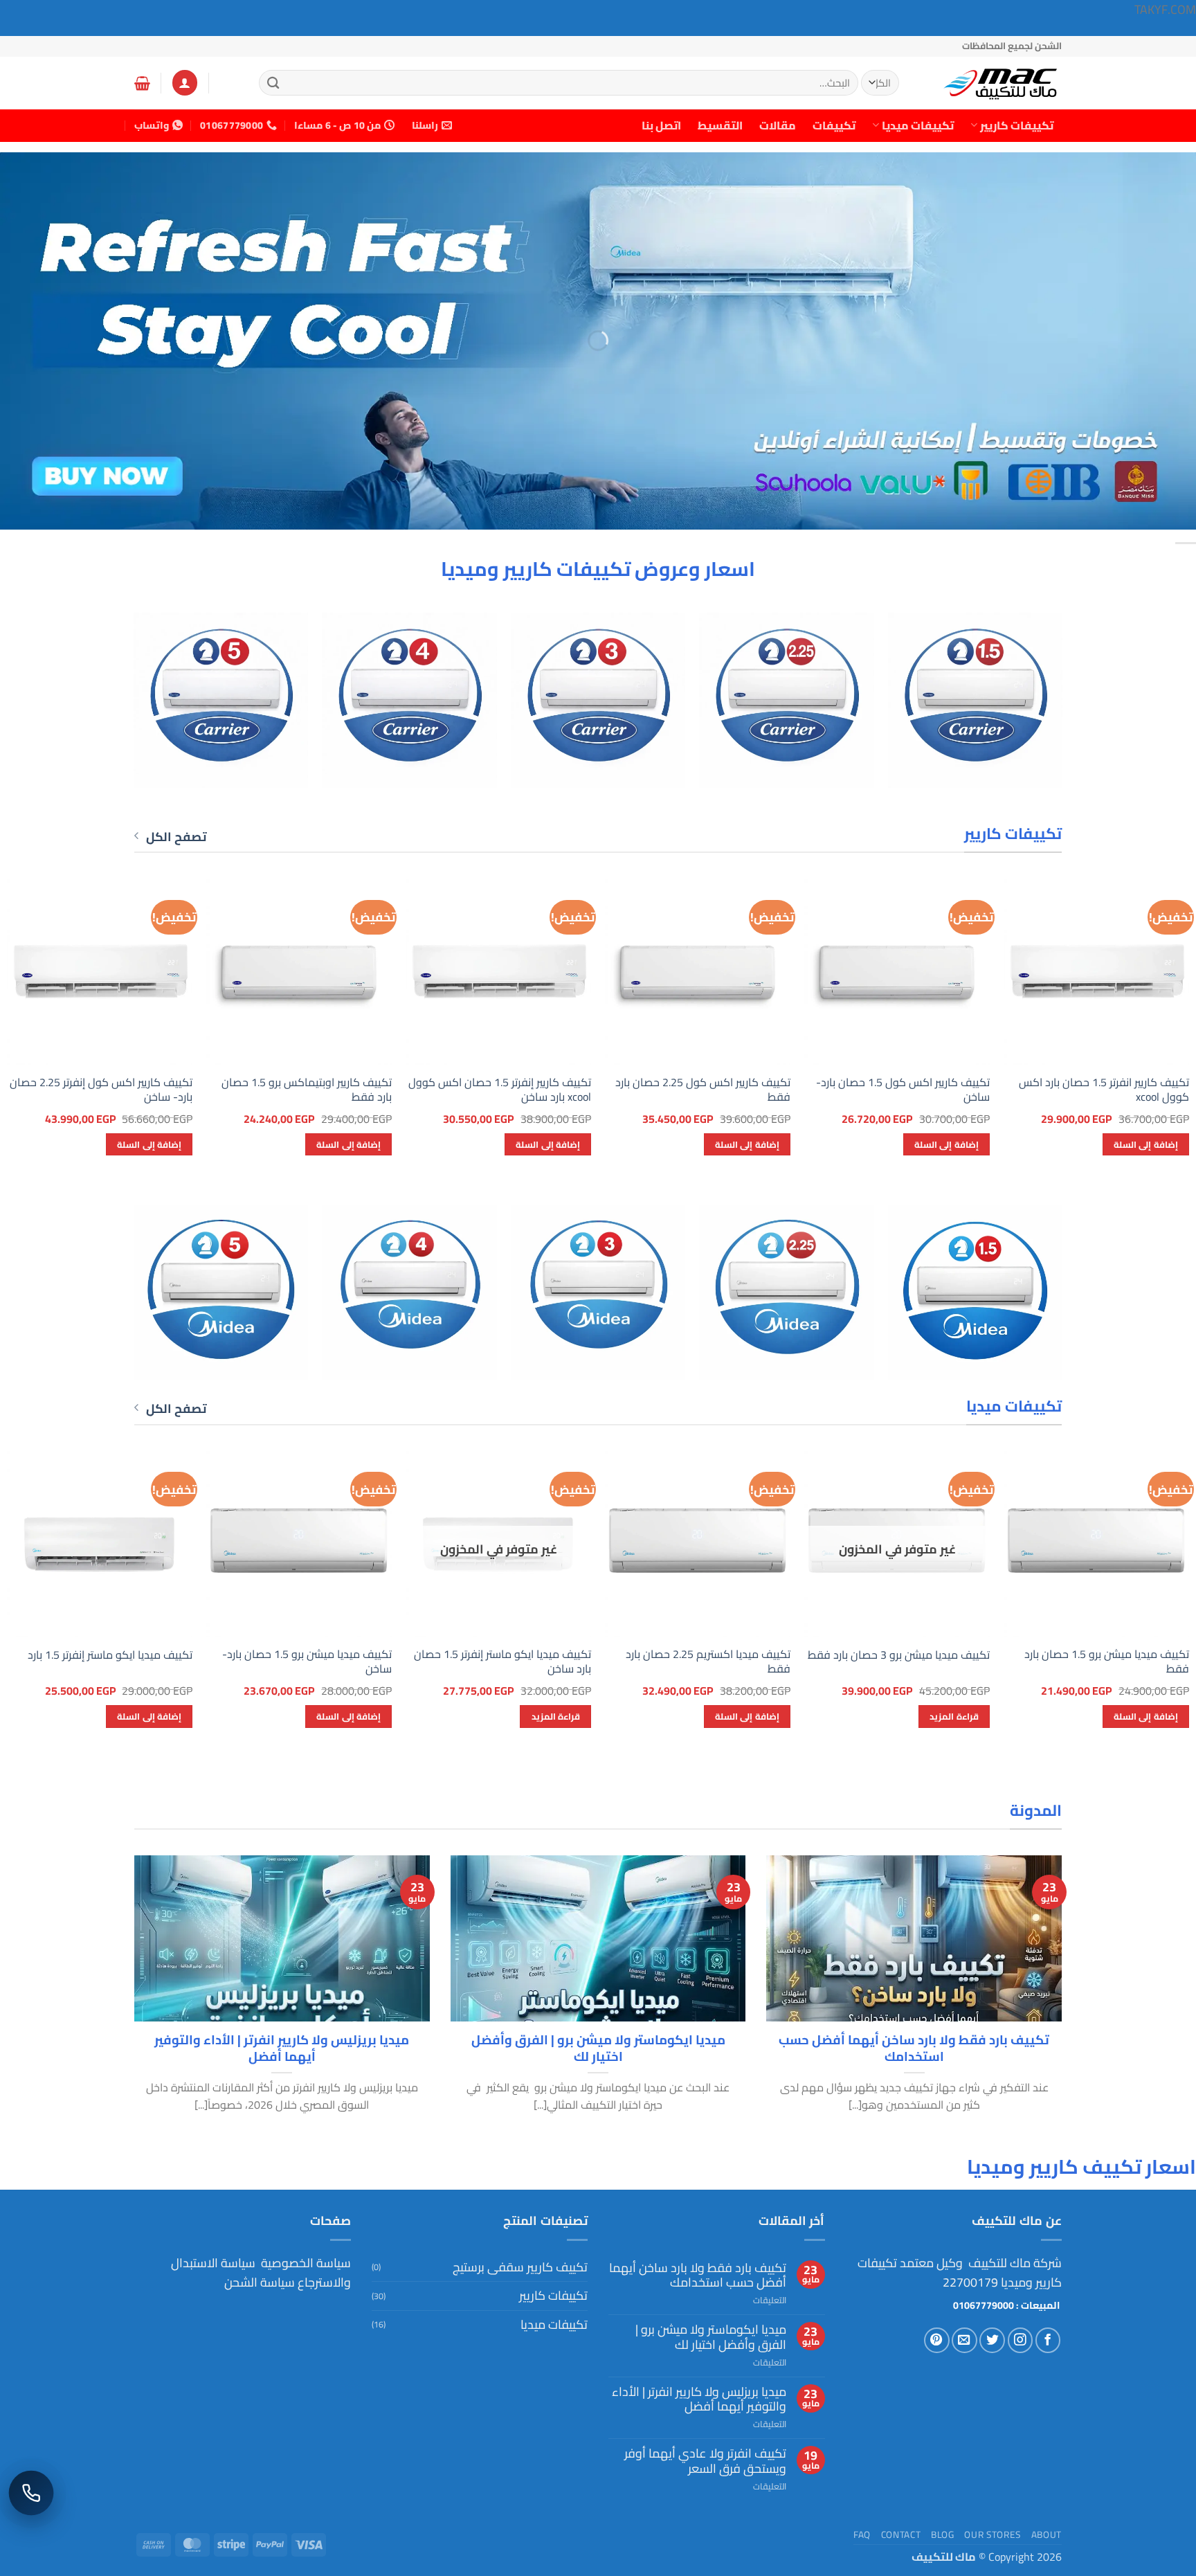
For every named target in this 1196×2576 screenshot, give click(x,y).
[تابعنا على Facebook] (1048, 2340)
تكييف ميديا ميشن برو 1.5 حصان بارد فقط (1107, 1661)
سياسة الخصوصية (305, 2263)
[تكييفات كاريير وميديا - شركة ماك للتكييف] (993, 83)
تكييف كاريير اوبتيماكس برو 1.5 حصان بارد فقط (307, 1090)
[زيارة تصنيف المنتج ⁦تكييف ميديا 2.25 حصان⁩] (787, 1293)
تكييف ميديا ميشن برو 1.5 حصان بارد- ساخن (307, 1661)
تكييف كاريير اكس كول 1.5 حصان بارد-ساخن (903, 1090)
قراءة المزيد (954, 1716)
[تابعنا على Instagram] (1021, 2340)
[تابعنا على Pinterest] (937, 2340)
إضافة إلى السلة (1146, 1144)
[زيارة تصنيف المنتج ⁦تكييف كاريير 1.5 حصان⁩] (976, 700)
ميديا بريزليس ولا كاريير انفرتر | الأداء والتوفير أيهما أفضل (282, 2048)
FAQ (862, 2534)
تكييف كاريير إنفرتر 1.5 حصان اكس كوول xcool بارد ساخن (500, 1090)
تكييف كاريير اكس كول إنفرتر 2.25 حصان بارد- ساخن (101, 1090)
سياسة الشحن (260, 2282)
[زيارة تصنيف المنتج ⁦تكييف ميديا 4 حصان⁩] (409, 1293)
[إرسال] (273, 83)
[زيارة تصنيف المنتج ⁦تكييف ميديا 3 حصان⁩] (598, 1293)
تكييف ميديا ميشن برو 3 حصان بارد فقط (899, 1655)
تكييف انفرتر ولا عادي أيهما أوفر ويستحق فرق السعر (705, 2461)
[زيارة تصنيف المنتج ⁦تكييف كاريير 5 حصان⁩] (221, 700)
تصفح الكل (176, 837)
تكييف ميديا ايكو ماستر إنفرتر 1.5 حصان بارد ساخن (502, 1661)
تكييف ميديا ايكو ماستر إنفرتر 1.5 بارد (110, 1655)
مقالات (778, 125)
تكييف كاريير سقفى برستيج (520, 2267)
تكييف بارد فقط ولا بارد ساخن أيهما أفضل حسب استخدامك (914, 2048)
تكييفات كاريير (1017, 125)
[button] (185, 82)
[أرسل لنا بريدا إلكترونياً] (964, 2340)
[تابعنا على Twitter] (992, 2340)
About (1046, 2534)
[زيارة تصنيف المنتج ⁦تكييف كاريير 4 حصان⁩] (409, 700)
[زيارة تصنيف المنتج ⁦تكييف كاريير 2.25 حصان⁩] (787, 700)
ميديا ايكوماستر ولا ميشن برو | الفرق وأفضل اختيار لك (598, 2048)
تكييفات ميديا (918, 125)
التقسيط (720, 125)
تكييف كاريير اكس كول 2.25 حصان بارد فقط (703, 1090)
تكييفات (834, 125)
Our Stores (993, 2534)
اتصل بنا (661, 125)
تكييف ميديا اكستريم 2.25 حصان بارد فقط (708, 1661)
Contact (901, 2534)
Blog (943, 2534)
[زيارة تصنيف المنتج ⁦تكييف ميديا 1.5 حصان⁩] (976, 1293)
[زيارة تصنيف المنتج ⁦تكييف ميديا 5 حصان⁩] (221, 1293)
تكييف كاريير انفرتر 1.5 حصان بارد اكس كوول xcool (1104, 1090)
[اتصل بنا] (31, 2493)
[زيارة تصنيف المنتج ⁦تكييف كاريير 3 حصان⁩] (598, 700)
